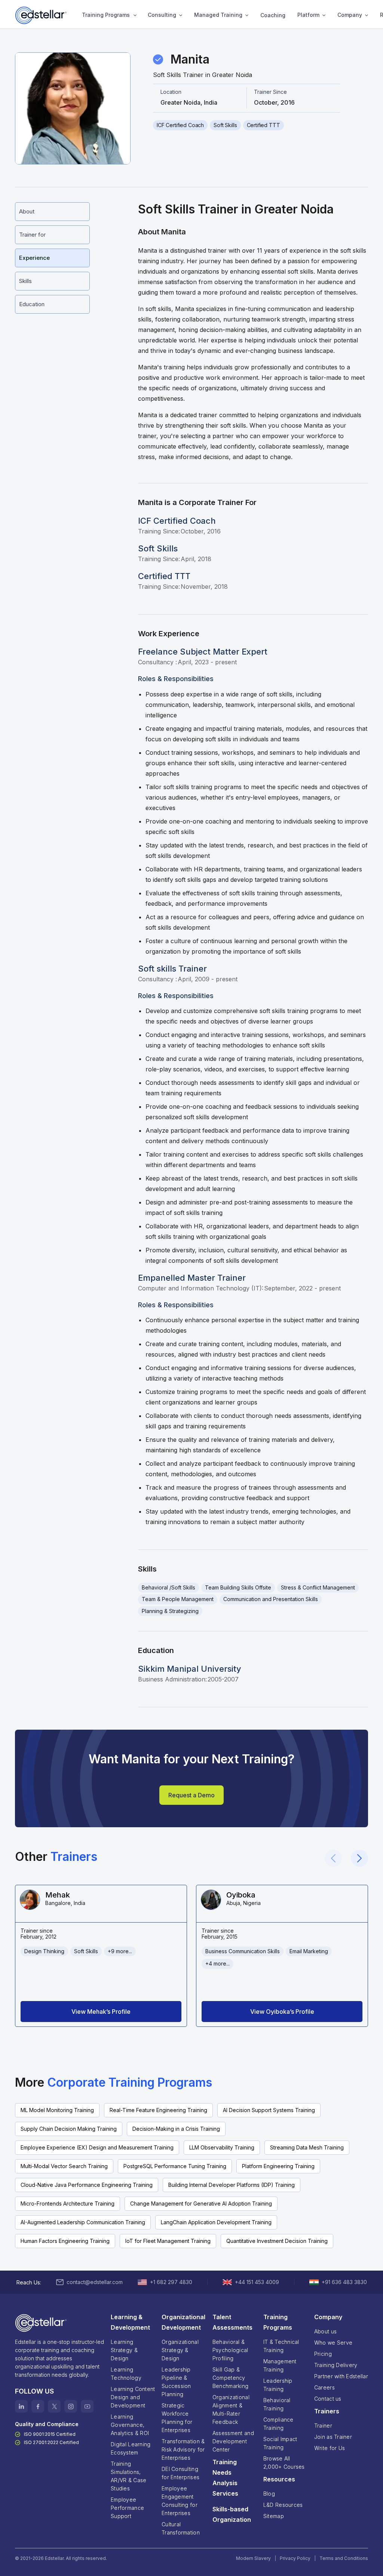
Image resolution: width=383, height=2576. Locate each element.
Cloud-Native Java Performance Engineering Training (87, 2185)
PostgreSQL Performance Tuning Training (175, 2166)
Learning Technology (126, 2374)
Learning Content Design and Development (133, 2397)
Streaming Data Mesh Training (307, 2147)
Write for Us (330, 2448)
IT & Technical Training (281, 2346)
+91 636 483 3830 (344, 2282)
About (27, 211)
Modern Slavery (253, 2558)
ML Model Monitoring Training (57, 2110)
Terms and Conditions (344, 2558)
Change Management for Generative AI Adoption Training (201, 2203)
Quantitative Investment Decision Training (277, 2241)
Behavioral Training (277, 2404)
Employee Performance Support (127, 2508)
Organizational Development (183, 2322)
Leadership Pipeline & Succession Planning (176, 2382)
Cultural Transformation (181, 2528)
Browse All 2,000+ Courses (284, 2463)
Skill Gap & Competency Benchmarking (230, 2378)
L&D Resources (283, 2505)
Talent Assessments (232, 2322)
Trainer (323, 2426)
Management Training (280, 2365)
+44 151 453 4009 (257, 2282)
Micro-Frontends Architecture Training (68, 2203)
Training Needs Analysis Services (225, 2478)
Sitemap (274, 2516)
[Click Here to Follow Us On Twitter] (54, 2406)
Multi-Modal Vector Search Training (64, 2166)
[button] (108, 15)
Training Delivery (336, 2365)
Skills (25, 281)
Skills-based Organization (232, 2514)
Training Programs (106, 15)
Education (32, 304)
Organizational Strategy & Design (180, 2350)
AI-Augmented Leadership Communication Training (83, 2222)
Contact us (328, 2399)
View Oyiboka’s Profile (282, 2012)
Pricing (323, 2354)
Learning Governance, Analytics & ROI (130, 2425)
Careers (324, 2387)
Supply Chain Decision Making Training (69, 2129)
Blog (269, 2494)
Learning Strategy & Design (124, 2350)
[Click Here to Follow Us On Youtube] (87, 2406)
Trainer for (32, 235)
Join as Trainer (333, 2437)
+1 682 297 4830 (171, 2282)
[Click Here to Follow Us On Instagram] (71, 2406)
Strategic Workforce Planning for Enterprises (177, 2418)
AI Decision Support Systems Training (269, 2110)
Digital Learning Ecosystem (131, 2448)
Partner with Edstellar (341, 2376)
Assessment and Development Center (233, 2441)
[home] (42, 15)
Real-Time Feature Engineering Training (158, 2110)
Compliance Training (278, 2424)
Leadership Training (278, 2385)
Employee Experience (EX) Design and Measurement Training (97, 2147)
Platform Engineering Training (278, 2166)
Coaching (273, 15)
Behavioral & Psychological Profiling (230, 2350)
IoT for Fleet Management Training (168, 2241)
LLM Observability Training (222, 2147)
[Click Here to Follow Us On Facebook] (38, 2406)
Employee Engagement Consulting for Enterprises (180, 2501)
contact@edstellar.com (95, 2282)
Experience (34, 258)
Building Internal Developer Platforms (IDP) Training (232, 2185)
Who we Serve (333, 2343)
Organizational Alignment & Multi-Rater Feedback (231, 2409)
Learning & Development (130, 2322)
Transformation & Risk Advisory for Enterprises (183, 2449)
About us (325, 2331)
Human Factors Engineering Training (65, 2241)
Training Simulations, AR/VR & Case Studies (128, 2476)
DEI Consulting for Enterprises (180, 2473)
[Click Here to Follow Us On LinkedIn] (21, 2406)
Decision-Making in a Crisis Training (176, 2129)
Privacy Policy (295, 2558)
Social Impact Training (280, 2443)
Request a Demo (191, 1795)
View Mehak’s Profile (101, 2012)
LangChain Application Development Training (216, 2222)
